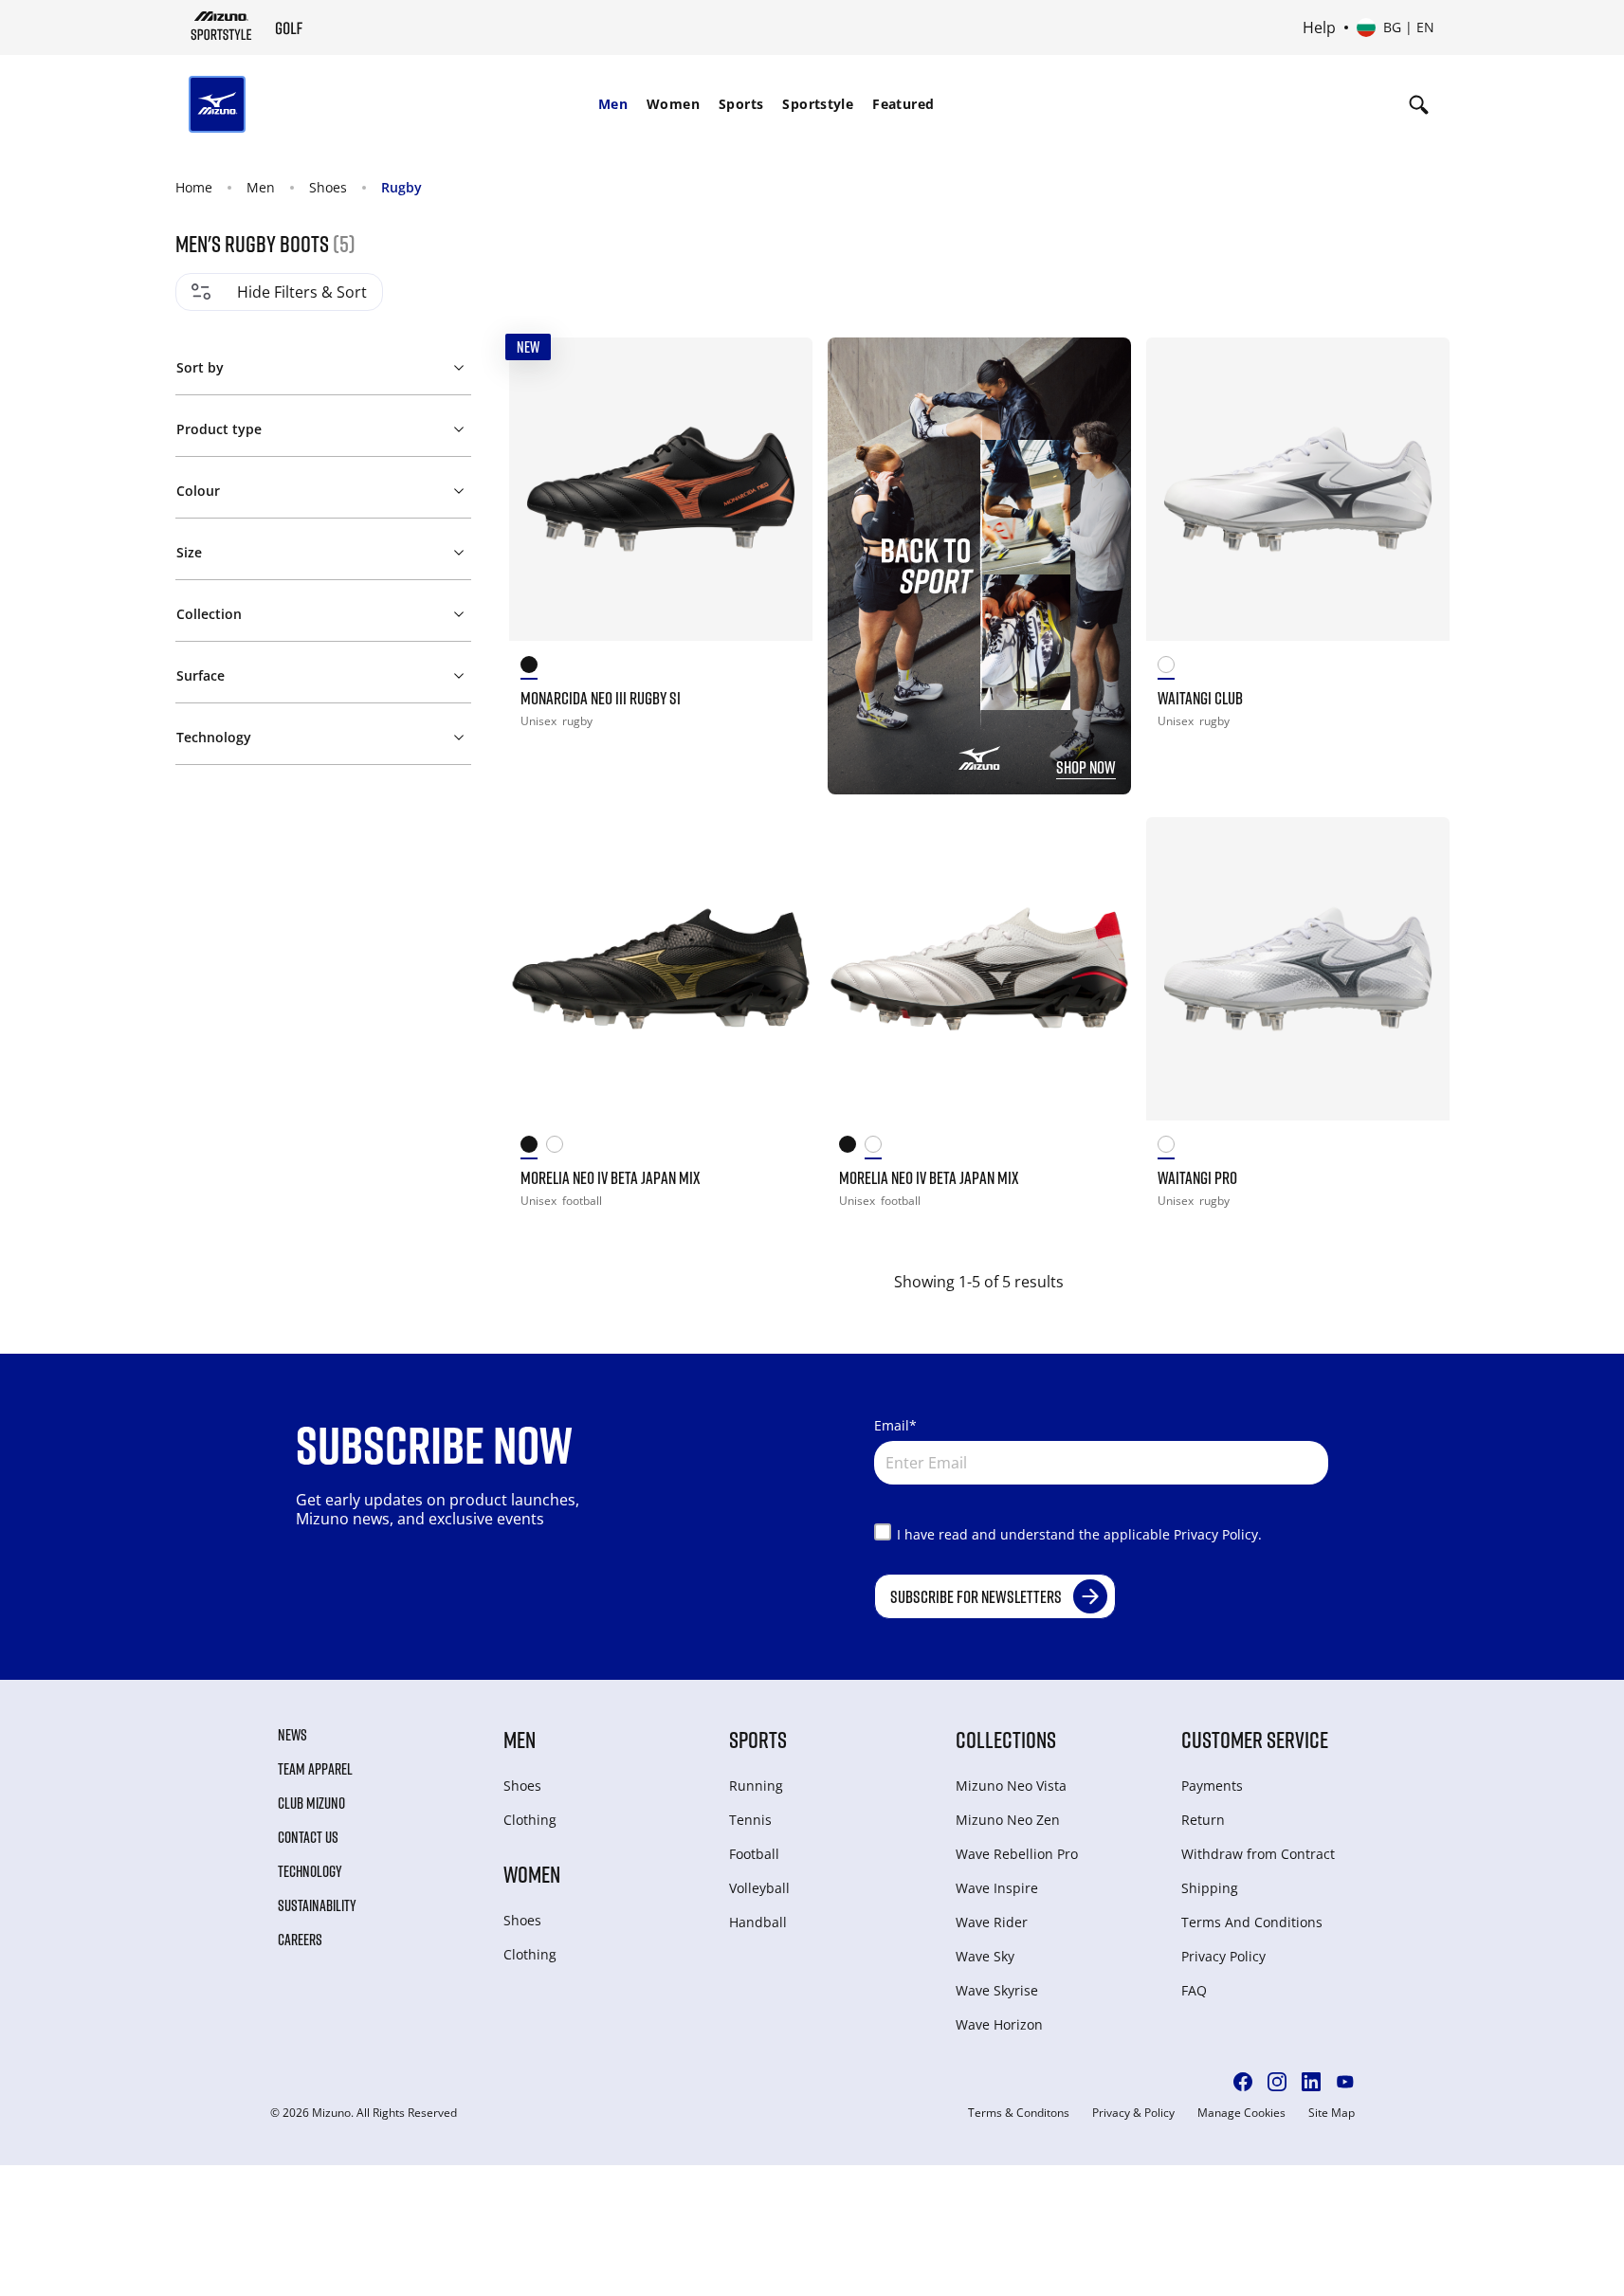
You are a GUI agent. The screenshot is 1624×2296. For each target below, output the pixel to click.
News (292, 1735)
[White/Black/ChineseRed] (559, 1148)
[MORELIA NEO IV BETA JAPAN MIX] (661, 969)
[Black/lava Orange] (534, 668)
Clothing (530, 1820)
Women (673, 104)
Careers (300, 1940)
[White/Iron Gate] (1171, 668)
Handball (758, 1922)
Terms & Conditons (1019, 2113)
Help (1319, 27)
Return (1203, 1820)
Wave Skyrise (997, 1990)
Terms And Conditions (1252, 1922)
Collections (1006, 1739)
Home (194, 187)
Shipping (1210, 1888)
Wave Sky (985, 1956)
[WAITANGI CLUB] (1298, 489)
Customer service (1255, 1739)
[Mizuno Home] (221, 26)
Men (613, 104)
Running (756, 1786)
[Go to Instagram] (1277, 2082)
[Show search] (1419, 104)
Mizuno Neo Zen (1008, 1820)
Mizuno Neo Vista (1011, 1786)
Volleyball (759, 1888)
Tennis (750, 1820)
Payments (1212, 1786)
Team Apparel (315, 1769)
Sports (741, 104)
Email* (895, 1425)
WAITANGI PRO (1197, 1177)
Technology (310, 1871)
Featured (903, 104)
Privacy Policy (1223, 1956)
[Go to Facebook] (1243, 2082)
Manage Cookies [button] (1241, 2113)
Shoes (328, 187)
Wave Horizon (999, 2024)
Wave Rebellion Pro (1017, 1854)
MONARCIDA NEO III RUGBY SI (601, 698)
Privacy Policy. (1218, 1534)
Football (754, 1854)
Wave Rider (992, 1922)
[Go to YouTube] (1345, 2082)
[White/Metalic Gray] (1171, 1148)
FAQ (1194, 1990)
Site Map (1332, 2113)
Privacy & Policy (1133, 2113)
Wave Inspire (997, 1888)
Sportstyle (818, 104)
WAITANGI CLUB (1200, 698)
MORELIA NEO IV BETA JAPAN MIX (611, 1177)
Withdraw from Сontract (1258, 1854)
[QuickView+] (780, 370)
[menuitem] (613, 104)
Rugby (401, 187)
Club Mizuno (311, 1803)
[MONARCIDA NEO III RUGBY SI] (661, 489)
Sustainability (317, 1905)
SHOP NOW (1086, 767)
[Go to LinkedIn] (1311, 2082)
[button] (323, 364)
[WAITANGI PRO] (1298, 969)
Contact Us (308, 1837)
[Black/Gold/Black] (534, 1148)
